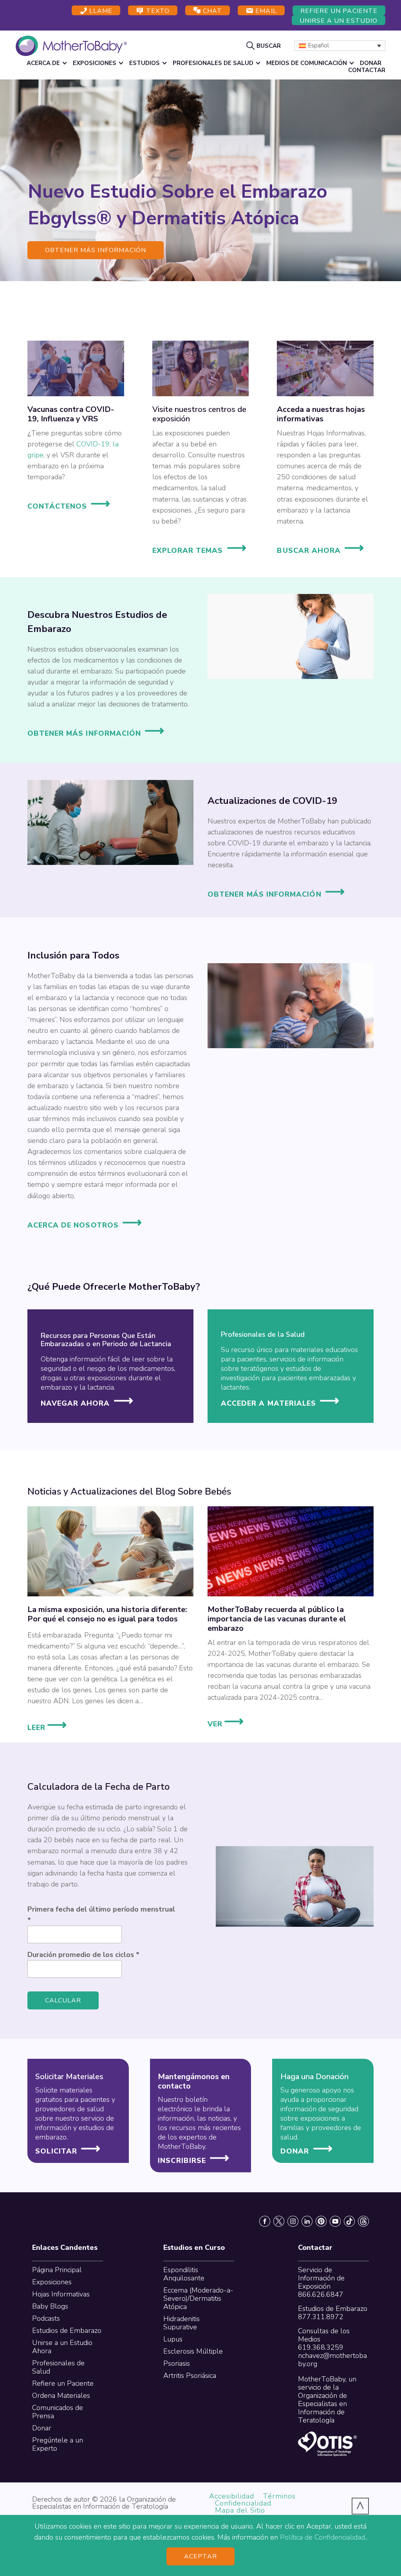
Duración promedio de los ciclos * (83, 1955)
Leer (48, 1727)
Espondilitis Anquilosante (184, 2274)
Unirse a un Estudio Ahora (62, 2347)
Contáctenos (57, 506)
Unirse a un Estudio (339, 21)
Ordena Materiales (61, 2395)
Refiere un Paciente (339, 11)
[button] (265, 45)
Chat (211, 11)
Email (265, 11)
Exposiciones (52, 2282)
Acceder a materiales (268, 1403)
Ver (226, 1723)
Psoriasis (177, 2363)
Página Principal (57, 2270)
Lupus (173, 2339)
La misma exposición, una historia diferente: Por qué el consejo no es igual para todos (107, 1614)
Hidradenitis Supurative (182, 2323)
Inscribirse (182, 2160)
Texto (156, 11)
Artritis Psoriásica (190, 2376)
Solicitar (56, 2151)
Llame (100, 11)
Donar (42, 2428)
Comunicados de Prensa (58, 2412)
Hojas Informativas (61, 2294)
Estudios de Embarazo (67, 2330)
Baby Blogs (50, 2306)
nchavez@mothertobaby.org (332, 2360)
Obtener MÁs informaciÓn (265, 894)
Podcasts (46, 2318)
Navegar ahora (75, 1403)
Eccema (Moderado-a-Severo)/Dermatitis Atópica (198, 2298)
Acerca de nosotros (73, 1225)
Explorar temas (188, 551)
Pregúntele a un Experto (58, 2444)
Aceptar (201, 2556)
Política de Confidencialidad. (323, 2537)
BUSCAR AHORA (309, 551)
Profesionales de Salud (58, 2367)
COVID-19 (93, 444)
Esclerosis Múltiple (193, 2351)
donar (295, 2151)
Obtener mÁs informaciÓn (96, 250)
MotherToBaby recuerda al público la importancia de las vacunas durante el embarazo (277, 1619)
